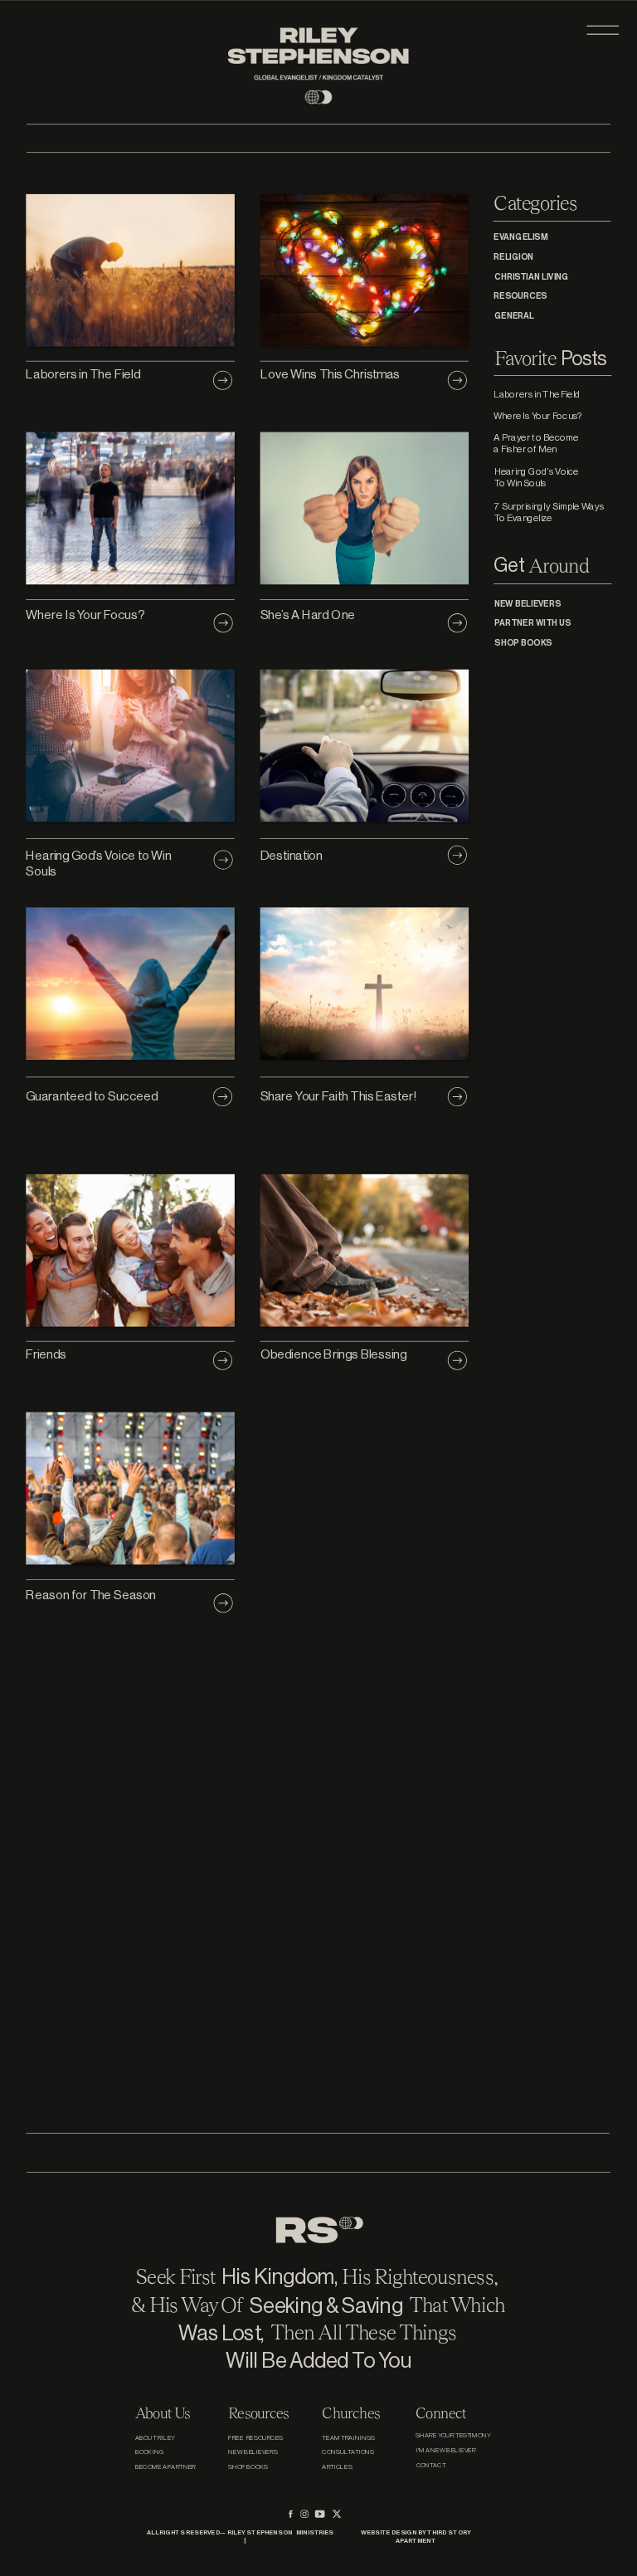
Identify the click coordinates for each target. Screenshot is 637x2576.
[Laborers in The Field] (223, 380)
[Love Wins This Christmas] (458, 380)
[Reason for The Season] (223, 1603)
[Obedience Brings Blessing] (458, 1361)
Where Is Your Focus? (85, 615)
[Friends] (223, 1361)
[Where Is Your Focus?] (223, 623)
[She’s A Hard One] (458, 623)
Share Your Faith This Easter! (338, 1096)
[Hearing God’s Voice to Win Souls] (223, 860)
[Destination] (458, 855)
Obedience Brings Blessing (334, 1354)
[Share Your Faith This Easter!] (458, 1096)
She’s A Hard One (308, 615)
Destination (292, 855)
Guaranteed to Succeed (92, 1096)
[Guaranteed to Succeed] (223, 1096)
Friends (46, 1354)
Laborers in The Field (83, 374)
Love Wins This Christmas (330, 374)
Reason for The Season (91, 1595)
